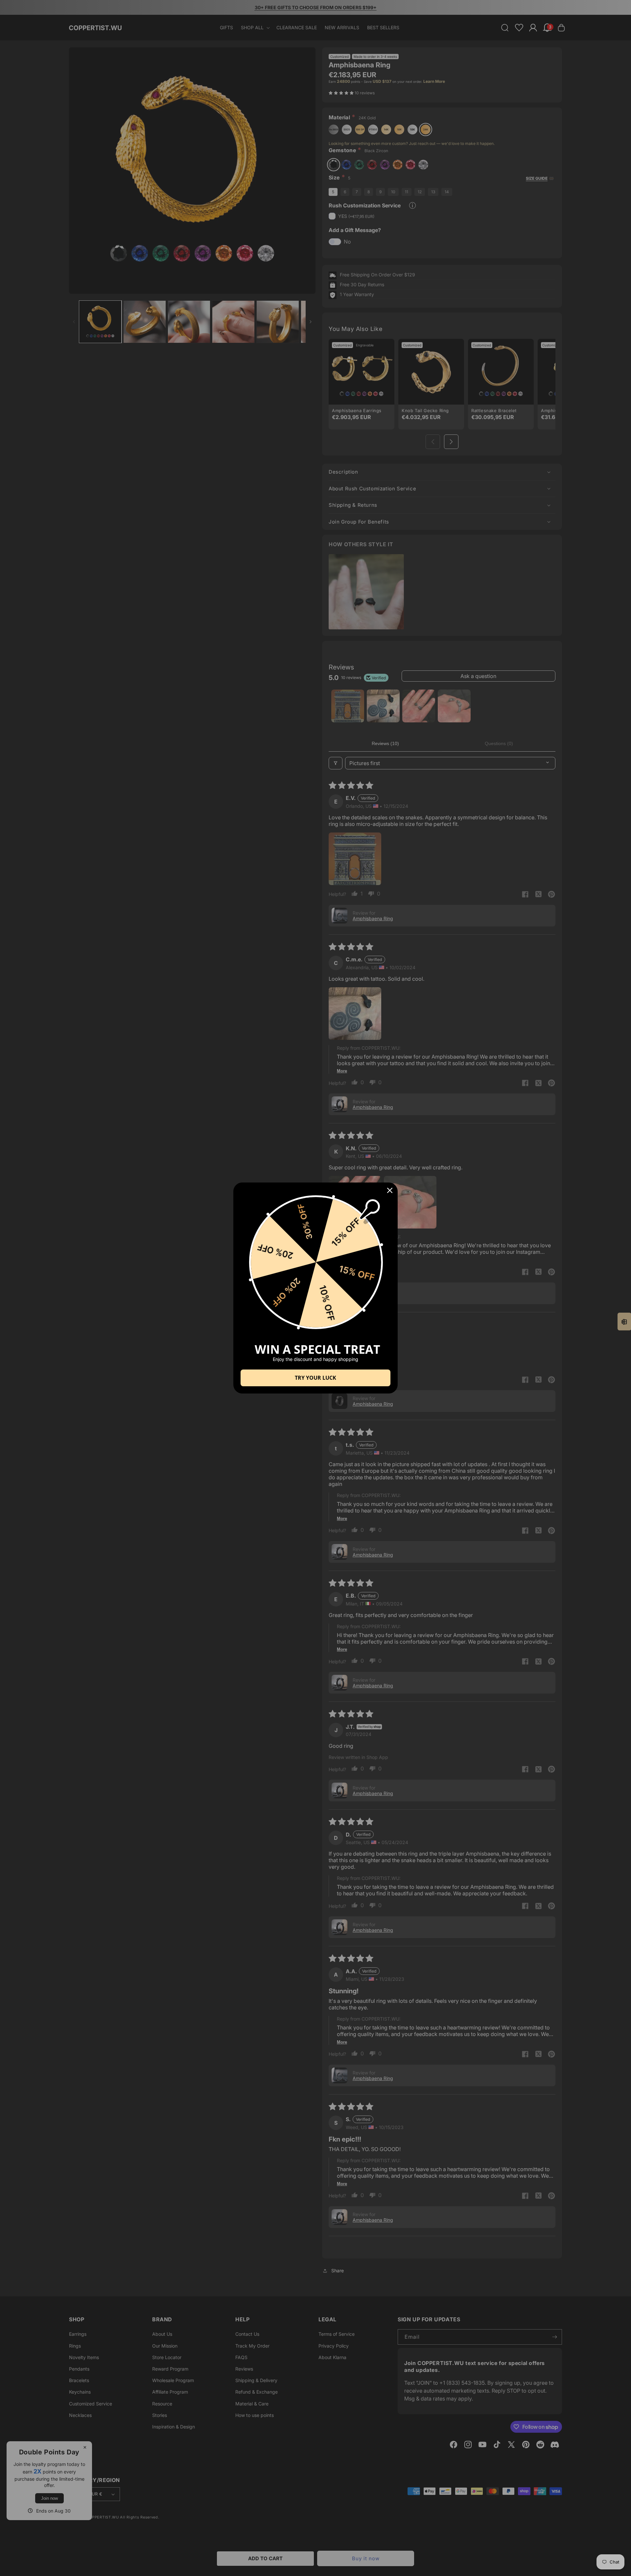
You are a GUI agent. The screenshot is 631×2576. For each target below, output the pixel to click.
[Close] (390, 1190)
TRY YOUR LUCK (315, 1378)
